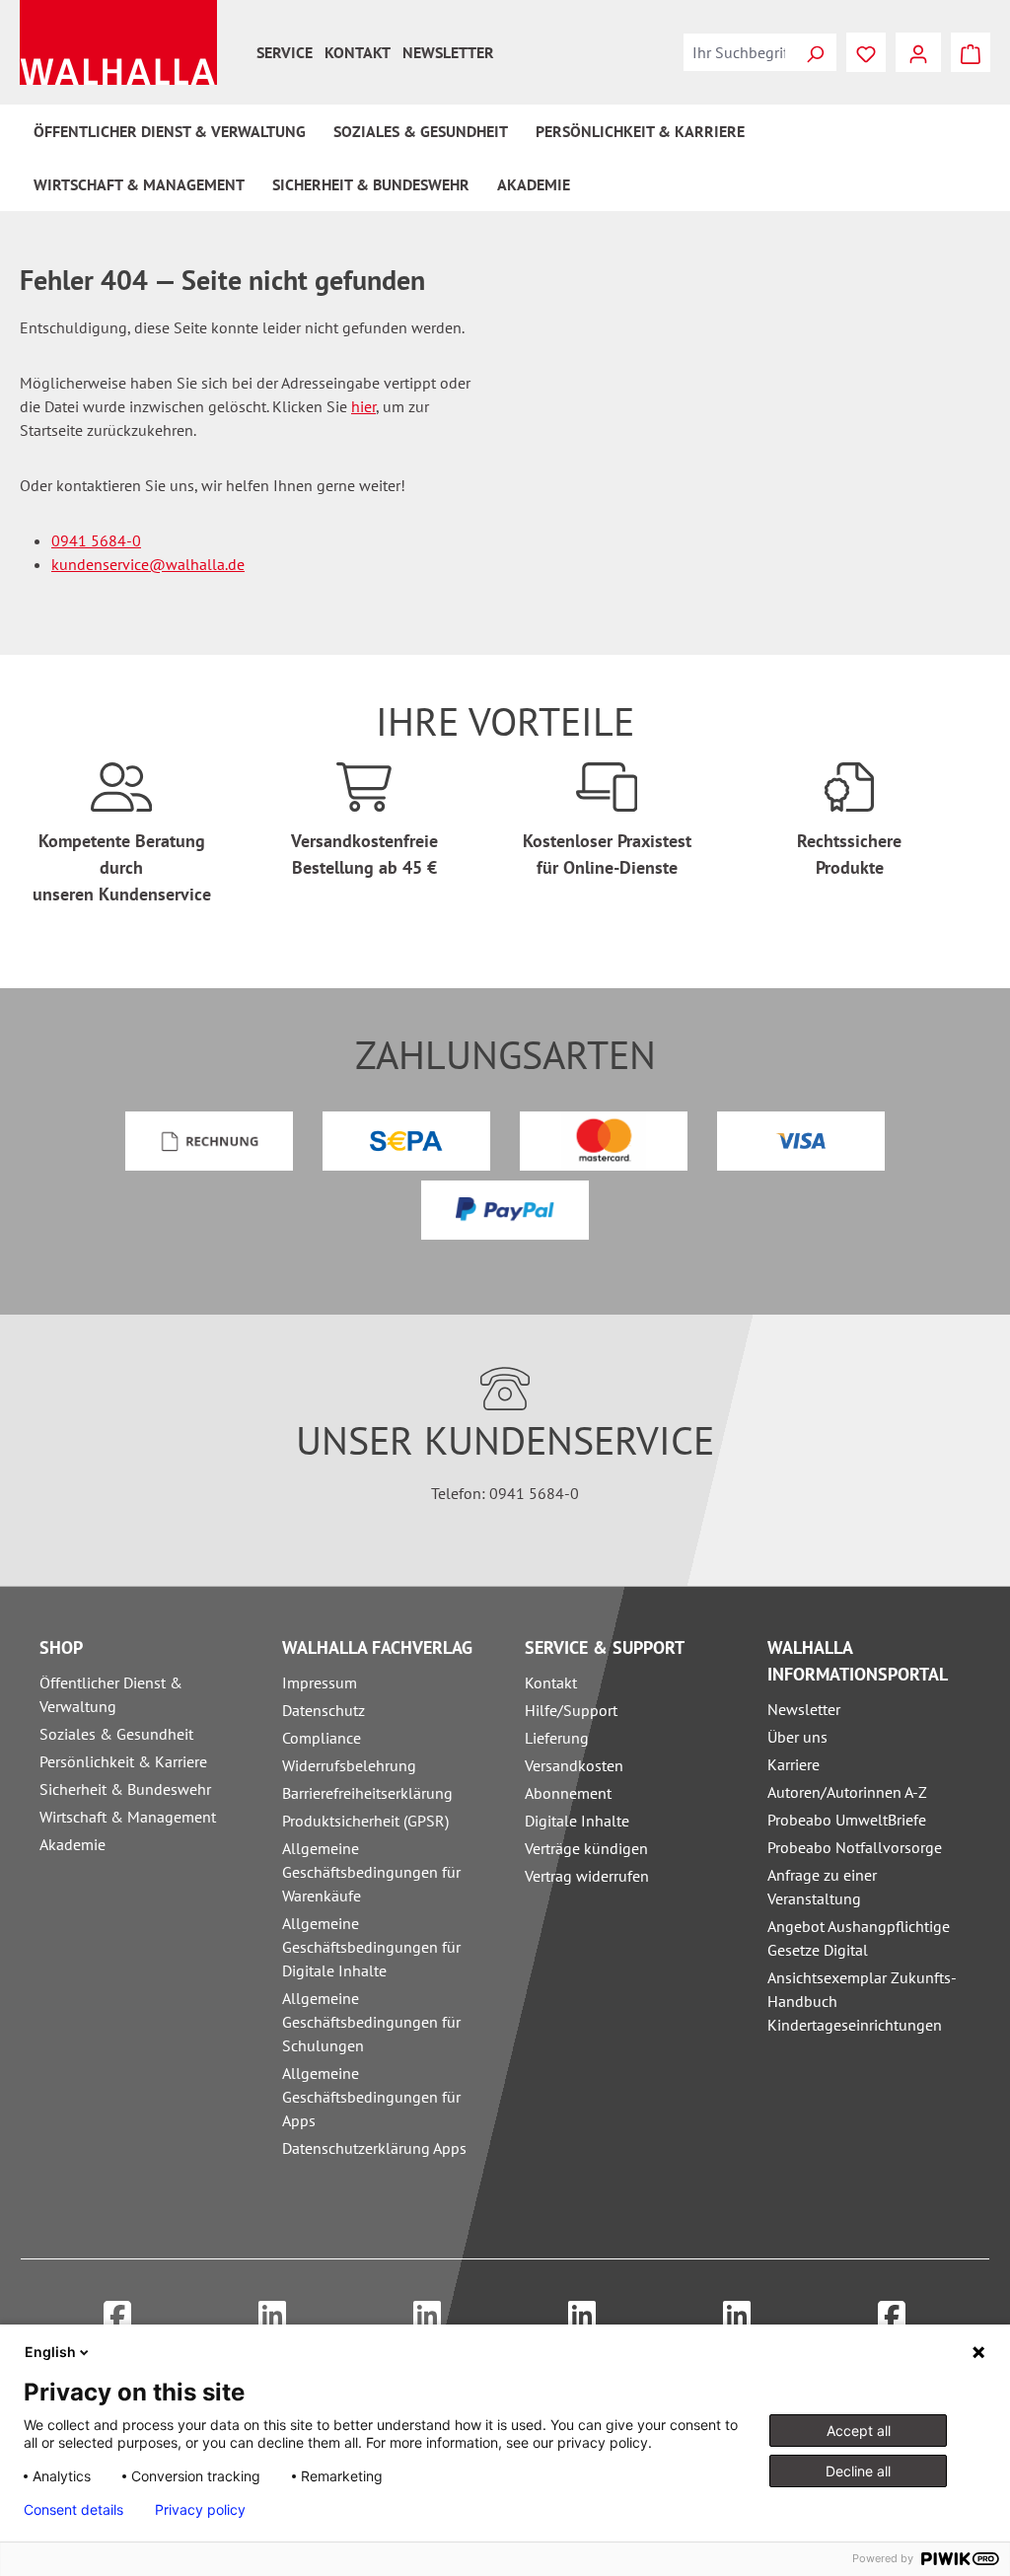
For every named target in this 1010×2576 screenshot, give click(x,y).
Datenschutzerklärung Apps (374, 2148)
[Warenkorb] (971, 52)
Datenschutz (324, 1710)
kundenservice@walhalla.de (148, 564)
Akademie (72, 1844)
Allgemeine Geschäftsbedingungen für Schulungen (371, 2022)
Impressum (320, 1682)
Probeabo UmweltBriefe (847, 1820)
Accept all (859, 2431)
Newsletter (448, 52)
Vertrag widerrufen (587, 1876)
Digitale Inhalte (577, 1821)
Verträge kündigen (586, 1848)
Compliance (322, 1738)
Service (285, 52)
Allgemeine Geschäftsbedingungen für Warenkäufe (371, 1872)
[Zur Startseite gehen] (118, 42)
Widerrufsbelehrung (349, 1765)
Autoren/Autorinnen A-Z (847, 1792)
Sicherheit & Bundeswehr (125, 1789)
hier (363, 406)
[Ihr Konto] (918, 52)
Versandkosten (574, 1765)
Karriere (794, 1764)
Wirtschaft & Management (128, 1817)
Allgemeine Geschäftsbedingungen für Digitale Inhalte (371, 1947)
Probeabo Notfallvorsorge (855, 1847)
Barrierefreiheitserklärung (367, 1793)
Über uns (797, 1737)
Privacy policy (200, 2510)
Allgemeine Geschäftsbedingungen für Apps (371, 2097)
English (50, 2352)
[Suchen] (815, 52)
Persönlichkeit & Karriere (123, 1761)
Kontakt (358, 52)
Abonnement (568, 1793)
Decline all (858, 2471)
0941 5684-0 (96, 540)
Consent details (73, 2510)
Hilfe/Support (571, 1710)
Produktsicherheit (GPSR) (365, 1821)
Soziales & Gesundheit (116, 1734)
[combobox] (739, 52)
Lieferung (557, 1738)
